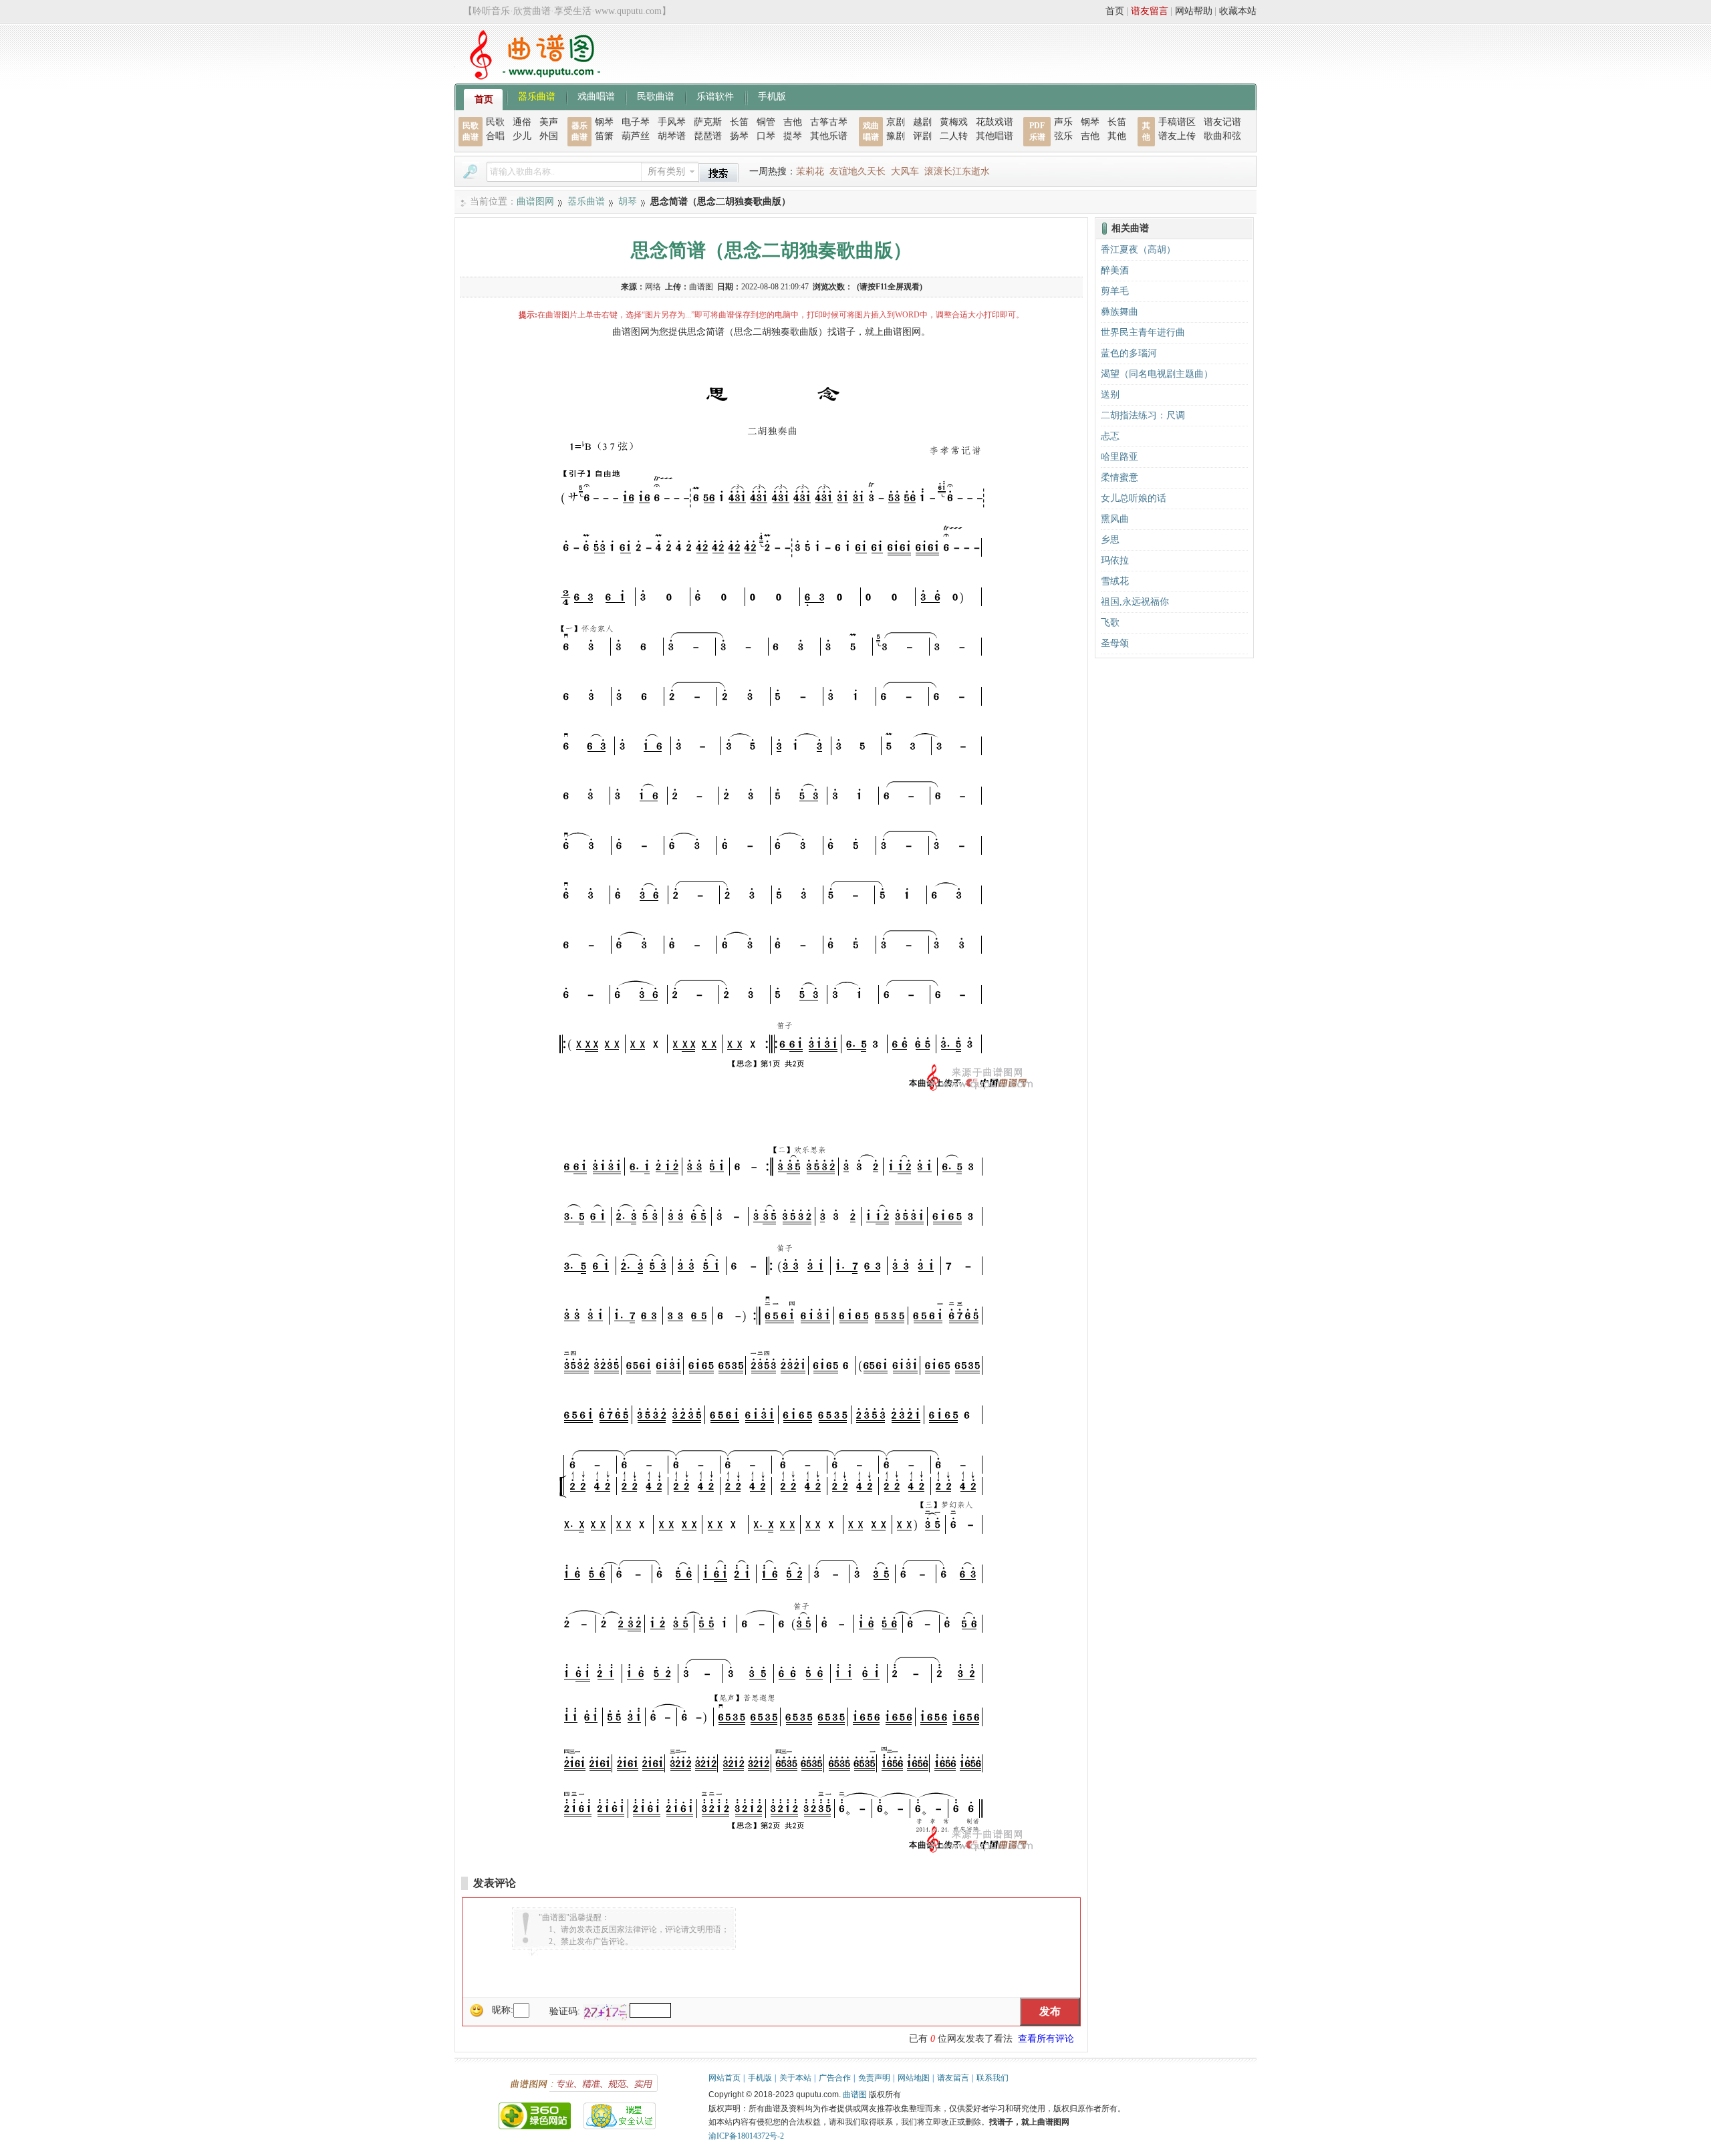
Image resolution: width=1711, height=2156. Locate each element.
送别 (1110, 395)
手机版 (772, 96)
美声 (549, 122)
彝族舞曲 (1120, 312)
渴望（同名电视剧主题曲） (1157, 374)
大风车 (905, 171)
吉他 (793, 122)
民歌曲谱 (656, 96)
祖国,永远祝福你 (1135, 602)
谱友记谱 (1222, 122)
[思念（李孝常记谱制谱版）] (771, 1091)
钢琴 (604, 122)
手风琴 (672, 122)
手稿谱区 (1177, 122)
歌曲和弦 (1222, 136)
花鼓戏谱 (995, 122)
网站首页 (725, 2078)
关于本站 (795, 2078)
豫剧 (896, 136)
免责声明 (874, 2078)
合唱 (495, 136)
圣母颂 (1115, 643)
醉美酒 (1115, 270)
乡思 (1110, 540)
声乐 (1063, 122)
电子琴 (636, 122)
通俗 (522, 122)
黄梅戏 (954, 122)
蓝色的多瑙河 (1129, 353)
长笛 (739, 122)
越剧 (922, 122)
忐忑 (1110, 436)
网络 (653, 287)
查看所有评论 (1046, 2039)
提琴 (793, 136)
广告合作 (835, 2078)
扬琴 (739, 136)
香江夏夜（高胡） (1138, 250)
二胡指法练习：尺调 (1143, 415)
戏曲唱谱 (596, 96)
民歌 (495, 122)
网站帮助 (1194, 11)
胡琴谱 (672, 136)
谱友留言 (1150, 11)
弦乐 (1063, 136)
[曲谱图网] (527, 77)
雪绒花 (1115, 581)
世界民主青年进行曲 (1143, 332)
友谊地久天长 (858, 171)
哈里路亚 (1120, 457)
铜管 (766, 122)
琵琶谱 (708, 136)
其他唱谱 (995, 136)
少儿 (522, 136)
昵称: (503, 2010)
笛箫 (604, 136)
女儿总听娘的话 (1134, 498)
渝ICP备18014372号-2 (746, 2136)
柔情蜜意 (1120, 478)
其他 (1117, 136)
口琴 (766, 136)
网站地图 (914, 2078)
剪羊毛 (1115, 291)
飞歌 (1110, 623)
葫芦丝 (636, 136)
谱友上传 (1177, 136)
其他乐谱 (829, 136)
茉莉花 (810, 171)
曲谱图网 (535, 201)
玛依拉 (1115, 560)
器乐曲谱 (537, 96)
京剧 (896, 122)
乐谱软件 (715, 96)
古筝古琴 (829, 122)
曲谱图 (855, 2095)
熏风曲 (1115, 519)
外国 (549, 136)
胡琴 (628, 201)
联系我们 (993, 2078)
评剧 (922, 136)
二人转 (954, 136)
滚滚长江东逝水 (957, 171)
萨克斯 (708, 122)
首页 (1115, 11)
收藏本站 (1238, 11)
